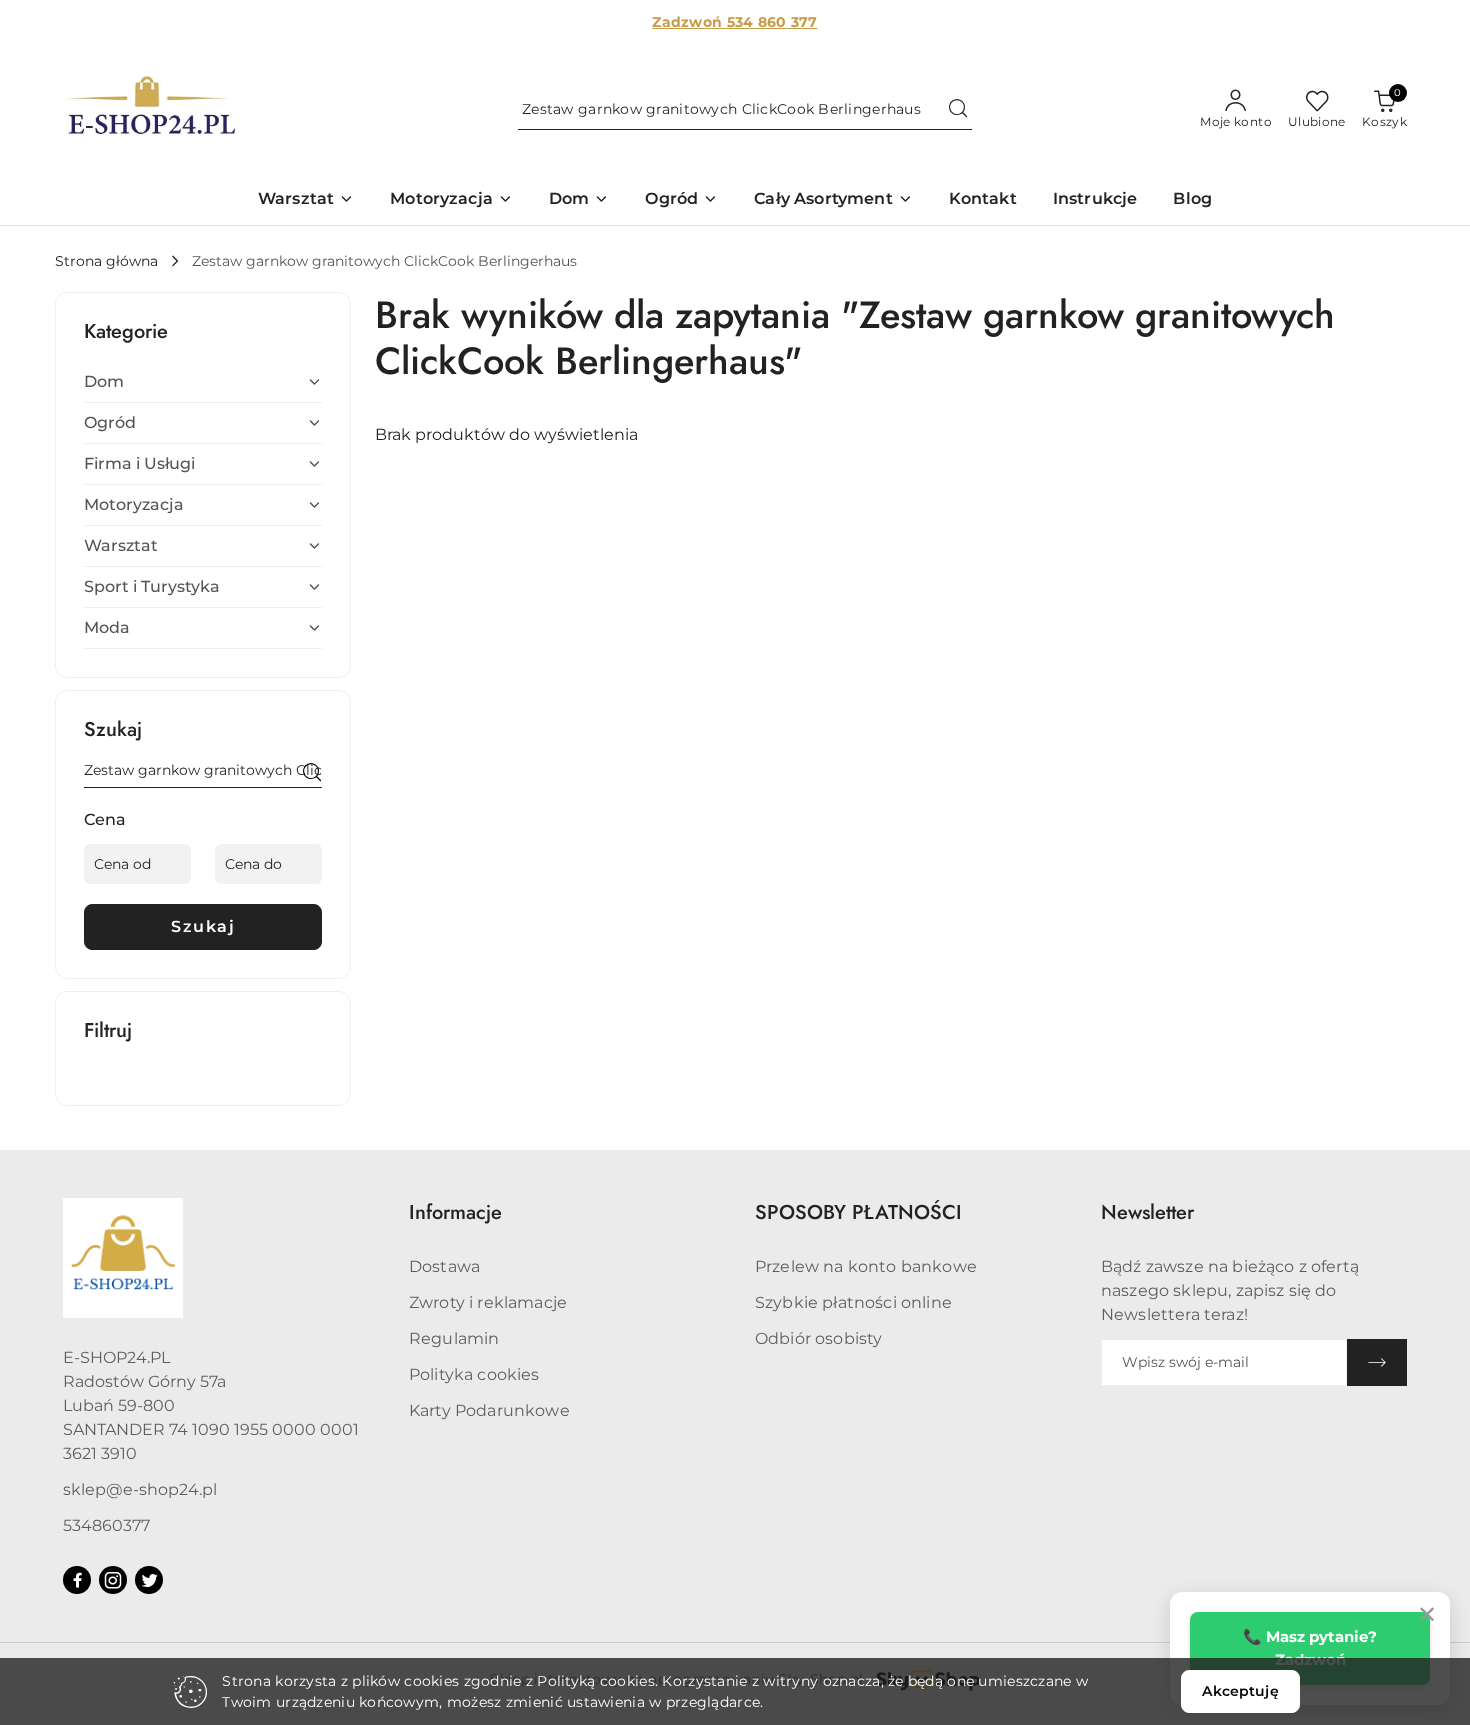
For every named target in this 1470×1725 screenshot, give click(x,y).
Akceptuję (1240, 1691)
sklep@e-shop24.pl (140, 1489)
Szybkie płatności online (853, 1302)
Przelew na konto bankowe (866, 1266)
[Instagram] (113, 1580)
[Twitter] (149, 1580)
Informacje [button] (455, 1212)
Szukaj (203, 926)
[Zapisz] (1377, 1362)
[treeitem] (203, 382)
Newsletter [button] (1147, 1212)
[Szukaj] (312, 774)
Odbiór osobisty (818, 1338)
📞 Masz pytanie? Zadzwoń (1310, 1648)
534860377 (106, 1525)
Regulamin (454, 1338)
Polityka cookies (474, 1374)
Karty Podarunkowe (489, 1410)
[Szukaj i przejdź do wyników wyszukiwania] (958, 110)
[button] (306, 200)
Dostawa (444, 1266)
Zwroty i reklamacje (488, 1302)
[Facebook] (77, 1580)
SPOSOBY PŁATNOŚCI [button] (858, 1212)
